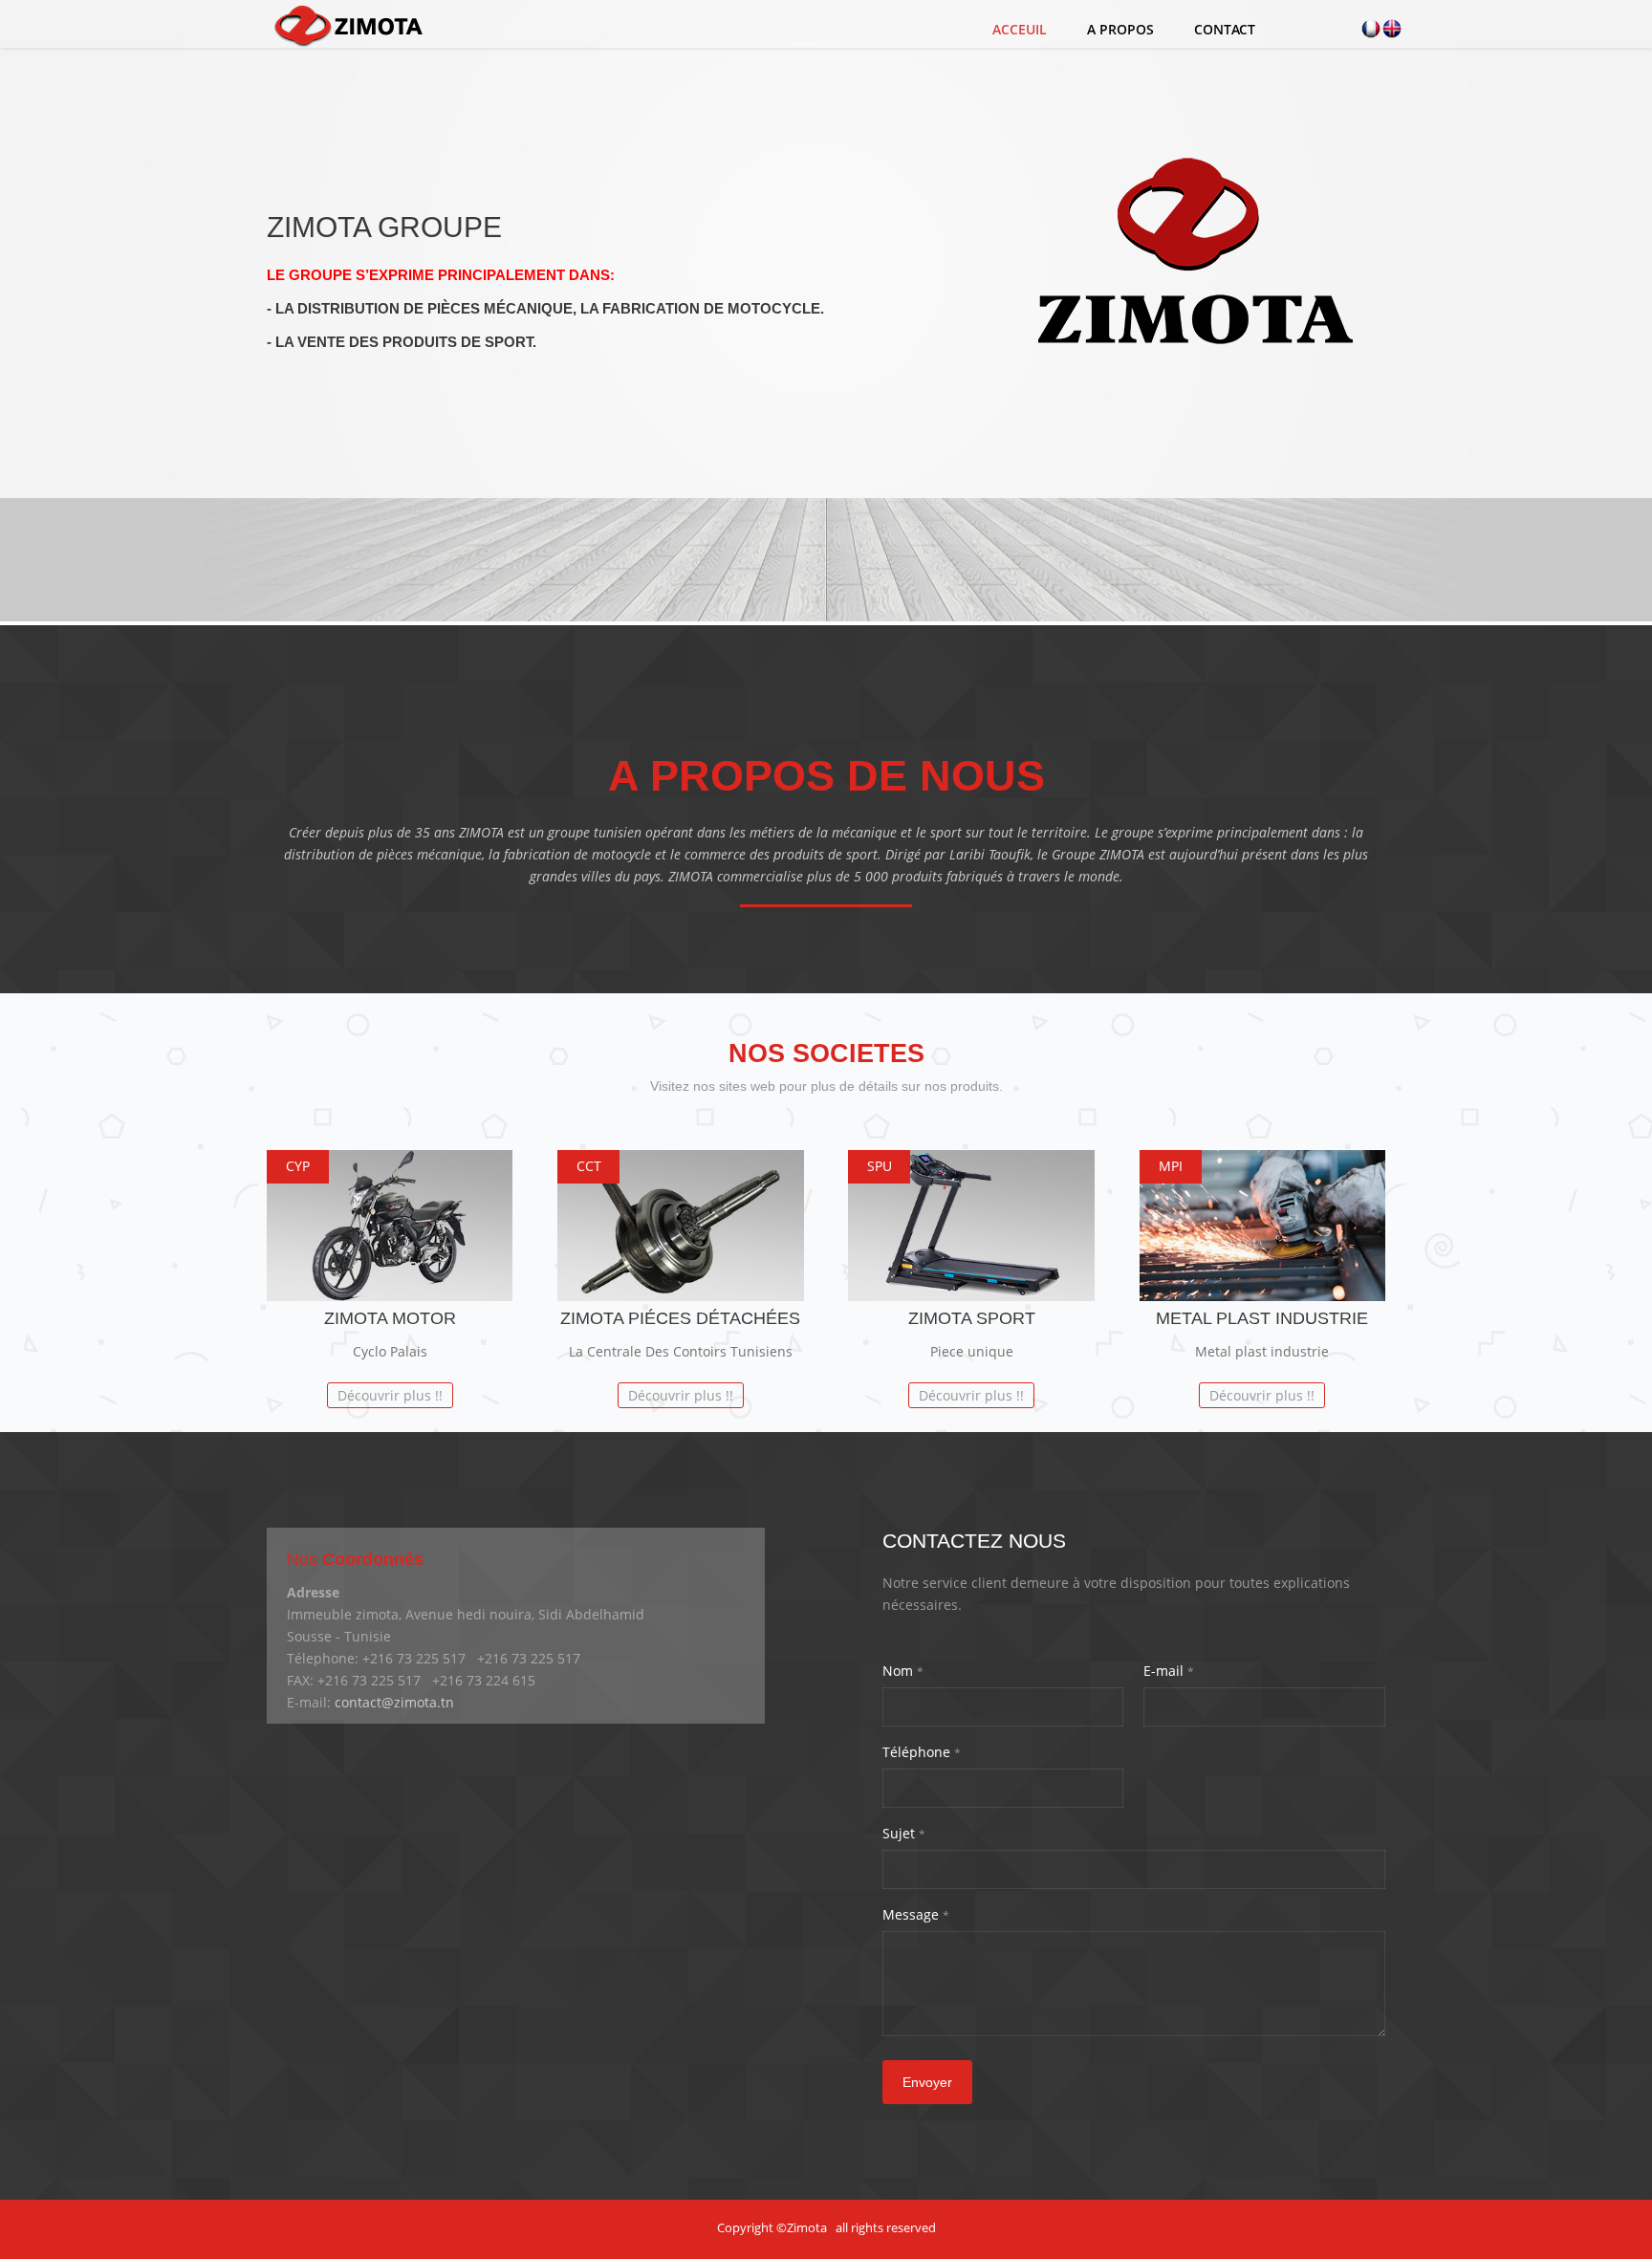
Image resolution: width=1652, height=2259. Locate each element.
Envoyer (927, 2082)
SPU (880, 1166)
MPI (1171, 1166)
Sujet (904, 1833)
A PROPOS (1120, 29)
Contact (1225, 29)
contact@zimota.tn (394, 1702)
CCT (589, 1166)
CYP (298, 1166)
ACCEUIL (1020, 29)
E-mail (1169, 1671)
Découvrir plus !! (390, 1395)
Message (916, 1914)
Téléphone (922, 1752)
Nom (903, 1671)
